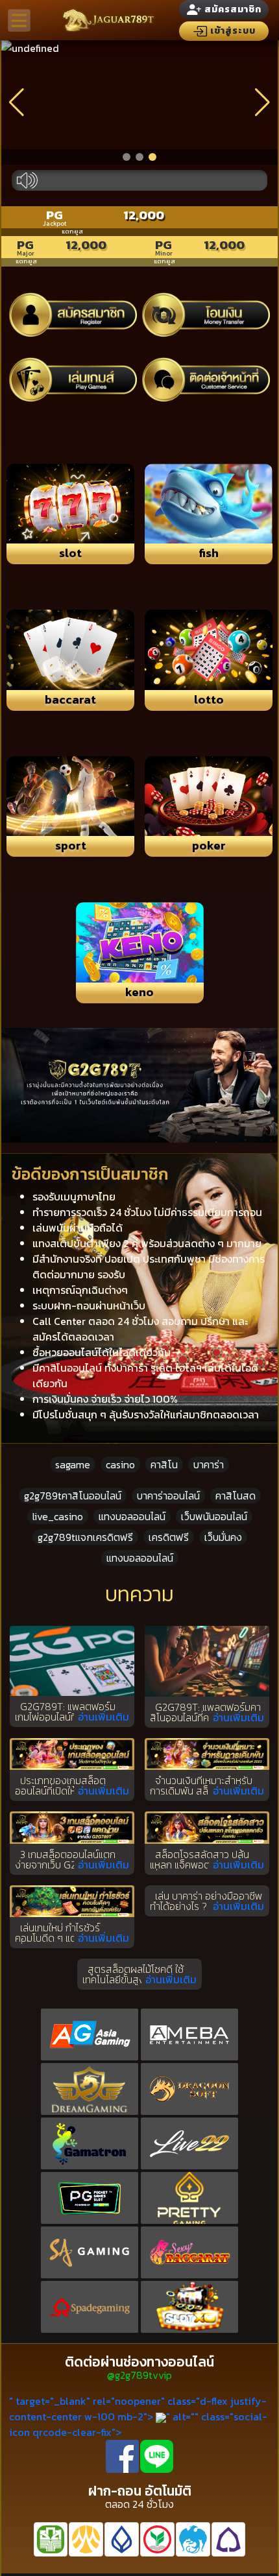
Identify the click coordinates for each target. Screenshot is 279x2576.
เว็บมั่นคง (223, 1537)
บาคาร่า (209, 1464)
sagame (73, 1464)
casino (120, 1464)
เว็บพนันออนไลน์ (214, 1516)
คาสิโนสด (236, 1496)
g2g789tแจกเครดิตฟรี (85, 1537)
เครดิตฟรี (169, 1537)
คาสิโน (164, 1464)
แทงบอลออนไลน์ (132, 1516)
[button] (127, 157)
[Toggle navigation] (19, 20)
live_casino (58, 1516)
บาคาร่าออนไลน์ (168, 1496)
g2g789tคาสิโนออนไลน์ (73, 1496)
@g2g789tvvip (139, 2375)
